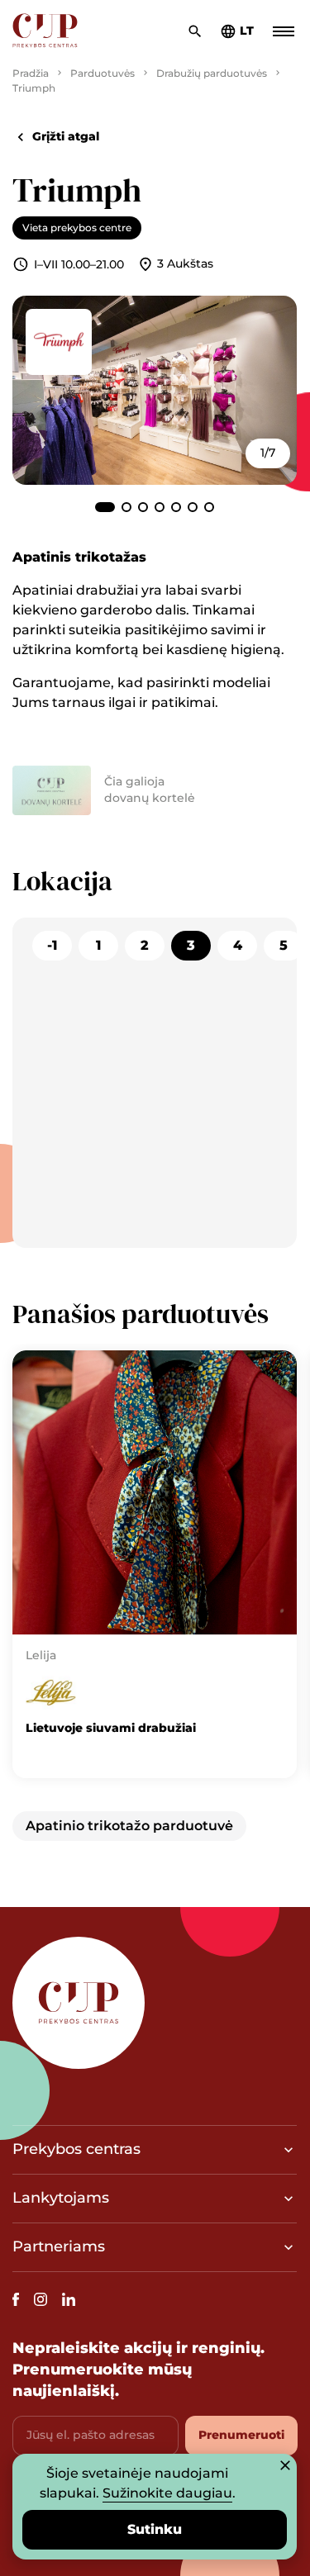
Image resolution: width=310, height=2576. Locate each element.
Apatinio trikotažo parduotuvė (129, 1826)
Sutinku (155, 2529)
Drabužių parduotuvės (212, 73)
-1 (52, 945)
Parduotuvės (103, 73)
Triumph (34, 88)
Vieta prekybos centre (77, 228)
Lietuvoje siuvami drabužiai (111, 1728)
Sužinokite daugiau (167, 2493)
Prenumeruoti (241, 2435)
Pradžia (31, 73)
